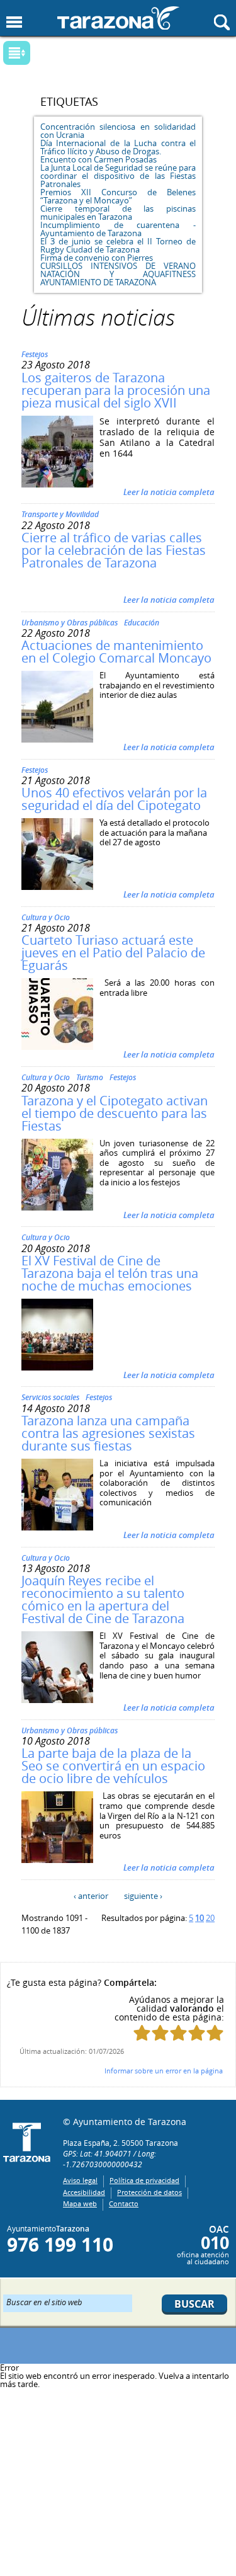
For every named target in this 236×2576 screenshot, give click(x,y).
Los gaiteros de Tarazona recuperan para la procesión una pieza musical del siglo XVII (116, 390)
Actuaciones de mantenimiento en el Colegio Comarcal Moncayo (116, 652)
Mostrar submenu (17, 53)
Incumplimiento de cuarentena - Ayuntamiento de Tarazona (118, 229)
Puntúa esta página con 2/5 (160, 2033)
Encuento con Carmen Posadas (98, 159)
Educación (142, 623)
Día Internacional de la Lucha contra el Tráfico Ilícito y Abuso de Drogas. (118, 147)
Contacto (124, 2203)
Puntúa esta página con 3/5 (178, 2033)
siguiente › (143, 1896)
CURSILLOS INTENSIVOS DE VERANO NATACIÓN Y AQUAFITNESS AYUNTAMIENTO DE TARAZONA (118, 274)
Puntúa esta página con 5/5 (215, 2033)
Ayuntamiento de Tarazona (118, 18)
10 (199, 1918)
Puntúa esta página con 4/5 (197, 2033)
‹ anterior (91, 1896)
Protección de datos (149, 2192)
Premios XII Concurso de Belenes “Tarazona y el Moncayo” (118, 196)
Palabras (38, 54)
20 (210, 1918)
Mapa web (80, 2203)
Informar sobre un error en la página (164, 2071)
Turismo (90, 1077)
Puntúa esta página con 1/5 (142, 2033)
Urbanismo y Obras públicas (70, 623)
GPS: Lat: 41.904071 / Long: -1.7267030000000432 (110, 2159)
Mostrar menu (14, 22)
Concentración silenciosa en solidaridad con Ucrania (118, 131)
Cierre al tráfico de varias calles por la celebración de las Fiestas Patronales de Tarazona (114, 550)
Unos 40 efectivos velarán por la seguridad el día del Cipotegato (114, 799)
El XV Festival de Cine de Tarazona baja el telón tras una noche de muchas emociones (110, 1273)
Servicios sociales (50, 1397)
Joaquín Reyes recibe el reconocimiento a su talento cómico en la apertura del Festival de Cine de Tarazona (103, 1599)
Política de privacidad (144, 2180)
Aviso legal (80, 2180)
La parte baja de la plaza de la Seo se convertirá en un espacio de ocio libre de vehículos (113, 1766)
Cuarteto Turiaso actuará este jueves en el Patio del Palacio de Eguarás (113, 953)
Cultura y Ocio (46, 917)
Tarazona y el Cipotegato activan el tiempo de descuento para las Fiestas (115, 1113)
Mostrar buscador (222, 22)
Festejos (35, 354)
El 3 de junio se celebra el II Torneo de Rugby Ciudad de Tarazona (118, 245)
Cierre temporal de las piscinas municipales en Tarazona (118, 213)
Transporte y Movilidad (60, 514)
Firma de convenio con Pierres (97, 258)
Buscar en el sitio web (44, 2301)
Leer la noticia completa (169, 492)
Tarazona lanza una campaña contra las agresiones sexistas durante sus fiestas (108, 1433)
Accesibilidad (84, 2192)
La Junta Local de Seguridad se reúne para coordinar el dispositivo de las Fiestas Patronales (118, 176)
